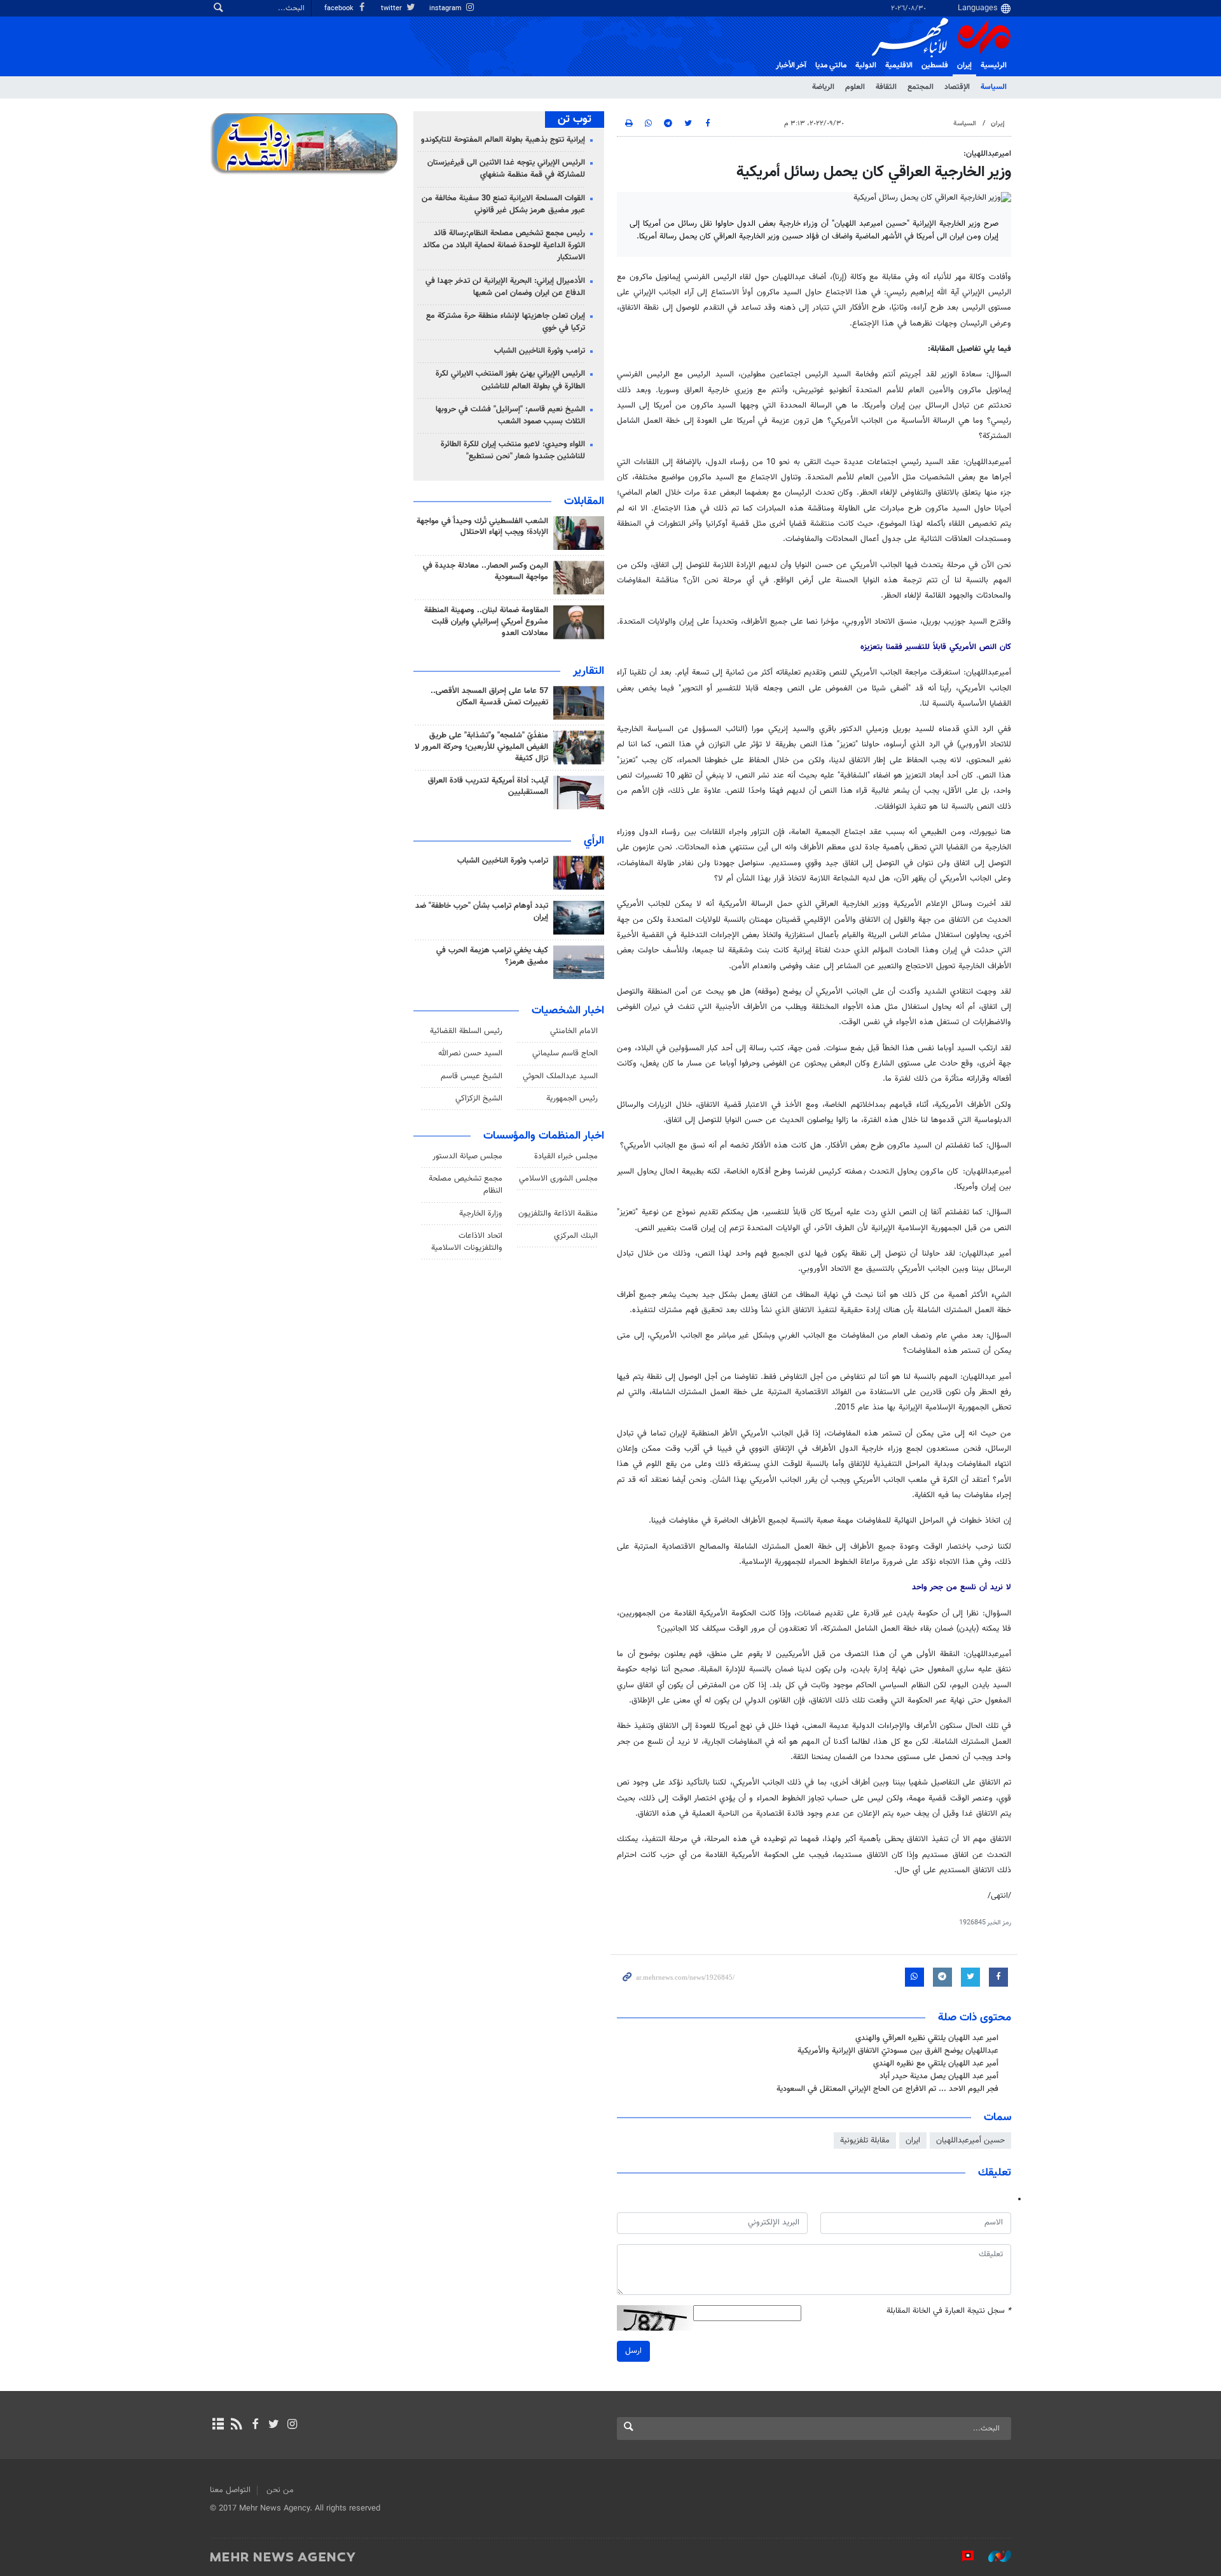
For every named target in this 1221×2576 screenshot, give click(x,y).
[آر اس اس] (236, 2425)
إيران (964, 65)
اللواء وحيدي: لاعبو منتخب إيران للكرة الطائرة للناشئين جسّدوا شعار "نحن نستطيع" (513, 450)
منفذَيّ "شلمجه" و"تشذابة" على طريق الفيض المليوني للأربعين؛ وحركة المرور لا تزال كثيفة (481, 747)
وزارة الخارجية (481, 1214)
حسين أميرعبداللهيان (970, 2141)
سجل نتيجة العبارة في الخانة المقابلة (949, 2311)
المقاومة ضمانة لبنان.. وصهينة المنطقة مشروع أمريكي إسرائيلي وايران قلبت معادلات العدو (486, 622)
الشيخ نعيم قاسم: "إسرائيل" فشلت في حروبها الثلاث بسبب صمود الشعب (510, 415)
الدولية (866, 65)
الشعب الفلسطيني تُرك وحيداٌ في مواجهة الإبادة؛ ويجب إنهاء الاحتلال (482, 527)
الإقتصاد (957, 87)
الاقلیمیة (899, 65)
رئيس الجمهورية (572, 1099)
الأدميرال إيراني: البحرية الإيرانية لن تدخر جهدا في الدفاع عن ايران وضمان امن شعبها (505, 287)
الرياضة (823, 87)
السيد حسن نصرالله (470, 1053)
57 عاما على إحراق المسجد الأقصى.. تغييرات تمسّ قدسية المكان (489, 697)
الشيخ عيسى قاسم (472, 1076)
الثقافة (886, 87)
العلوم (855, 87)
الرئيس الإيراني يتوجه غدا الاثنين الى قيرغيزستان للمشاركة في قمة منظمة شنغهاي (506, 169)
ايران (913, 2141)
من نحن (280, 2490)
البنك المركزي (576, 1236)
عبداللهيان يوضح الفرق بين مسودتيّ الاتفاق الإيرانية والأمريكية (898, 2051)
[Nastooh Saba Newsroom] (993, 2556)
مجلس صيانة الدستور (467, 1156)
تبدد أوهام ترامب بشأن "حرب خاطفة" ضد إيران (482, 912)
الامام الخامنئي (574, 1031)
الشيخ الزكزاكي (479, 1099)
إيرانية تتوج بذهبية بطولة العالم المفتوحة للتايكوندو (503, 140)
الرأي (594, 841)
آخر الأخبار (791, 65)
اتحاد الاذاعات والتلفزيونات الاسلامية (467, 1242)
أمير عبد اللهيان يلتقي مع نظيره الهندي (936, 2064)
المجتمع (921, 87)
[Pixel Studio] (962, 2556)
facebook (340, 9)
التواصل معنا (230, 2490)
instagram (446, 9)
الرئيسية (994, 65)
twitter (392, 9)
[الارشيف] (218, 2425)
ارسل (633, 2351)
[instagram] (292, 2425)
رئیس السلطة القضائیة (466, 1031)
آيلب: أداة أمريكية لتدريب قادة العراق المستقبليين (488, 786)
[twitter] (274, 2425)
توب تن (575, 120)
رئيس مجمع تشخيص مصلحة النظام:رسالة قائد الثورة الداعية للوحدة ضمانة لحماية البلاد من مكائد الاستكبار (504, 245)
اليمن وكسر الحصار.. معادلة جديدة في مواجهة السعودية (486, 572)
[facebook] (255, 2425)
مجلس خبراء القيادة (566, 1156)
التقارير (589, 671)
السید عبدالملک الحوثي (560, 1076)
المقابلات (584, 502)
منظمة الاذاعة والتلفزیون (558, 1214)
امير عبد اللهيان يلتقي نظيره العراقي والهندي (927, 2038)
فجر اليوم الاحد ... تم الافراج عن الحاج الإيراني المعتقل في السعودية (887, 2089)
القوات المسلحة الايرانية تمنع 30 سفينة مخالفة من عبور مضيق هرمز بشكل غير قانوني (503, 204)
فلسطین (935, 65)
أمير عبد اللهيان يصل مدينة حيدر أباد (939, 2076)
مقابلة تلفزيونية (865, 2141)
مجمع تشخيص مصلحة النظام (466, 1185)
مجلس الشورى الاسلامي (558, 1179)
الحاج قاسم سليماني (565, 1053)
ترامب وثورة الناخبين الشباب (540, 351)
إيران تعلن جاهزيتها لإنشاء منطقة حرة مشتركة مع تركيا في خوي (506, 322)
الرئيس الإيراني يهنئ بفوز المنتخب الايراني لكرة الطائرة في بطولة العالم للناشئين (510, 380)
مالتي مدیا (831, 65)
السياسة (994, 87)
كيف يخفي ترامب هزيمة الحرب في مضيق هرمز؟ (492, 956)
